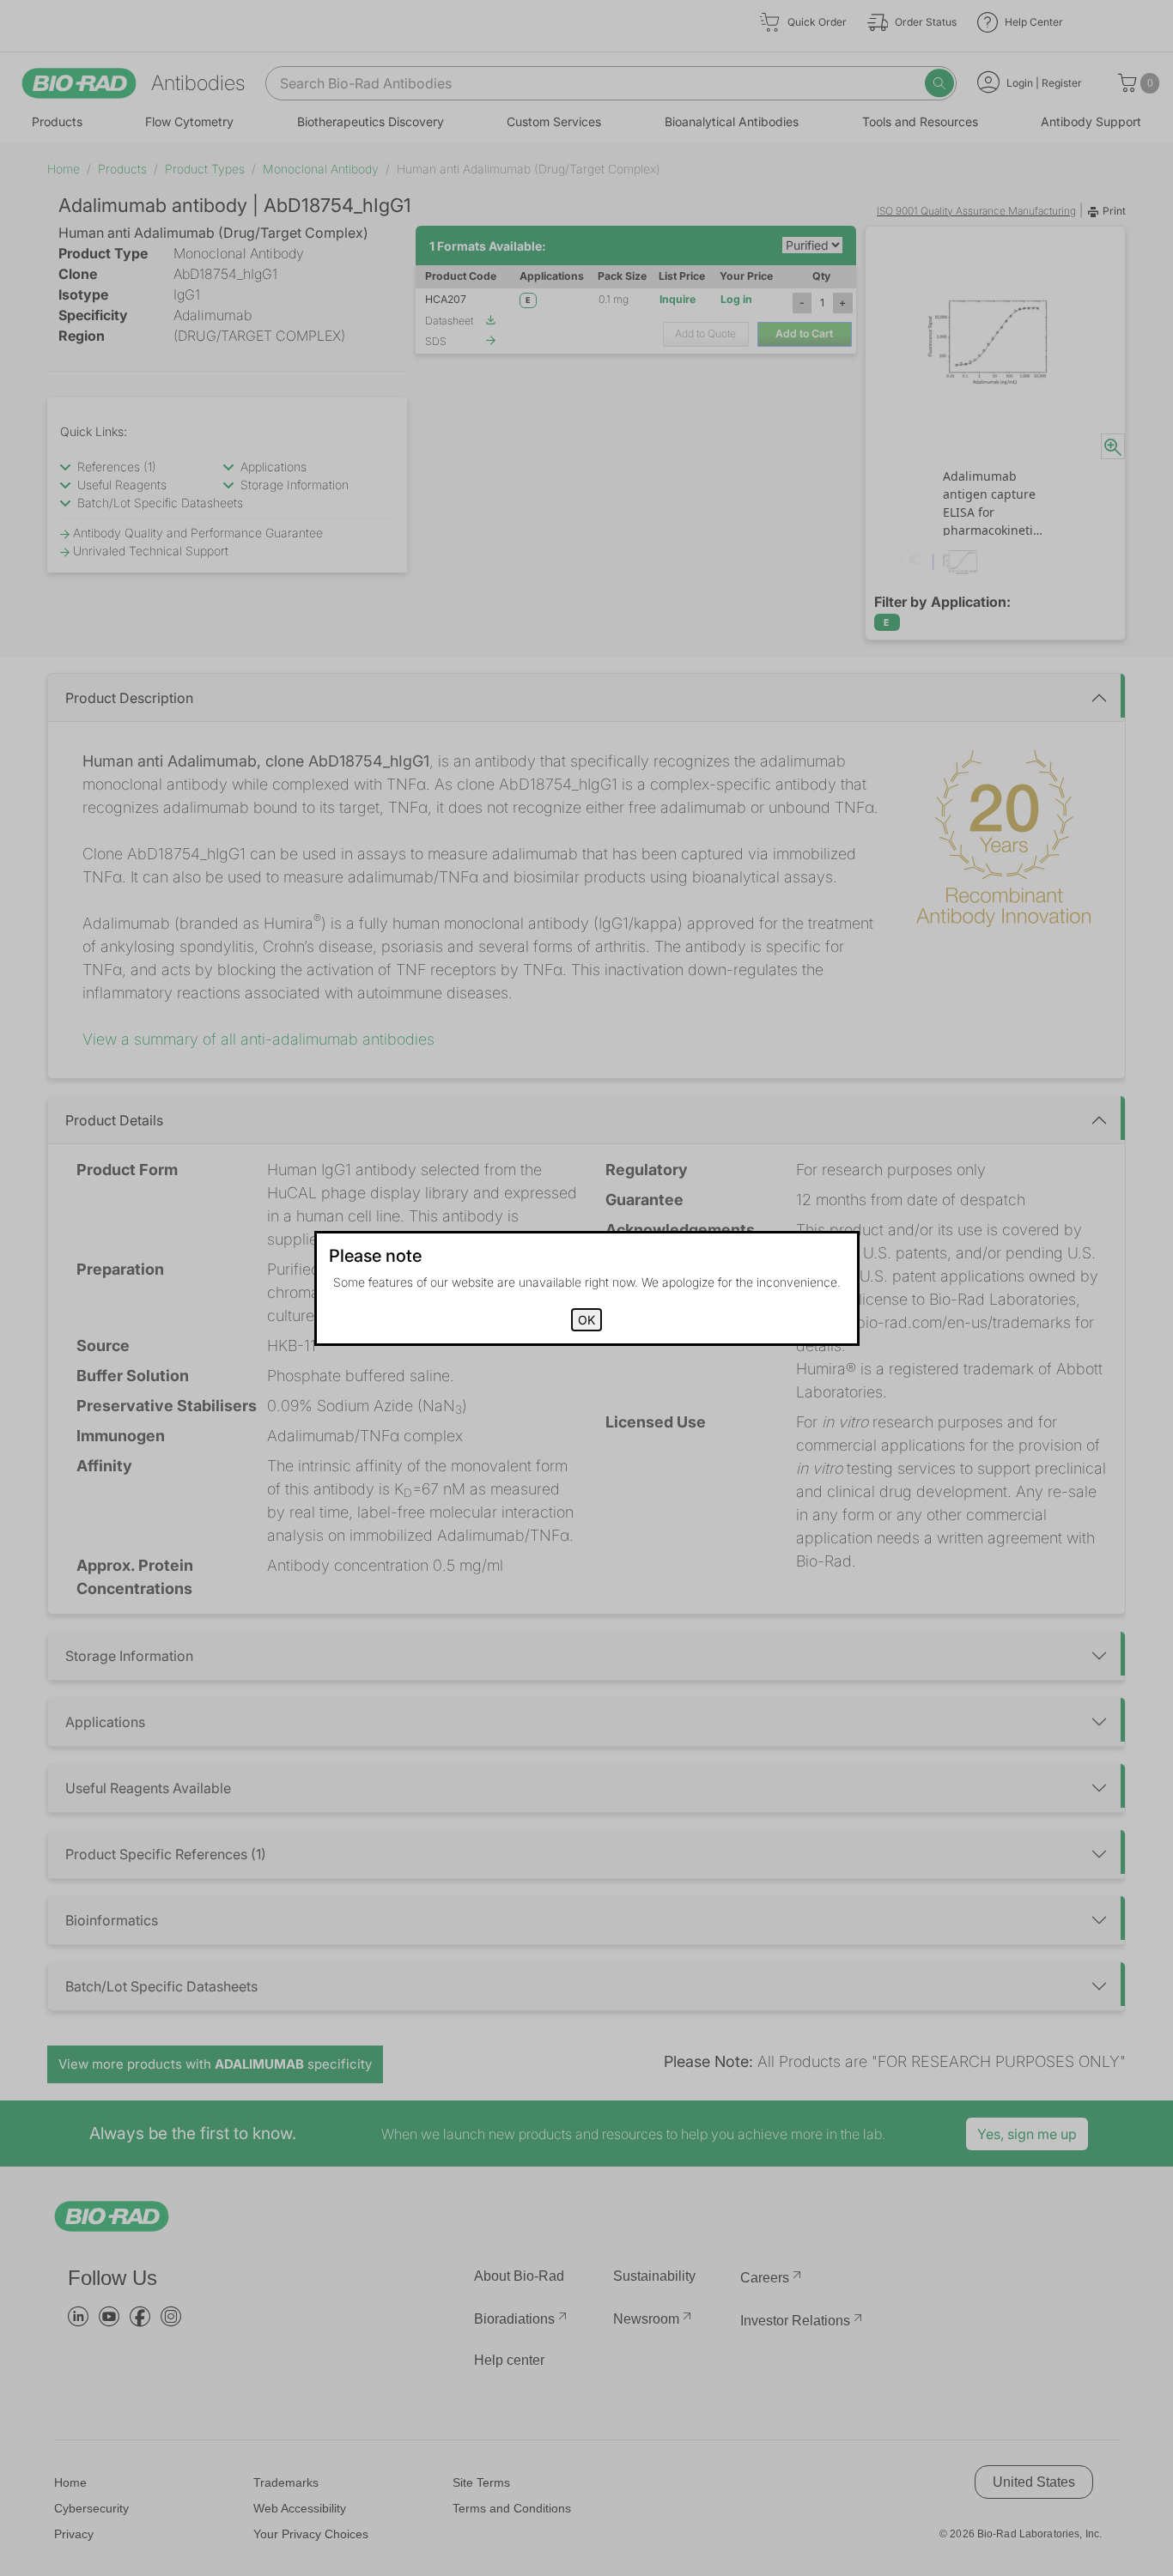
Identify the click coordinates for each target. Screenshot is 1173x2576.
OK (586, 1320)
